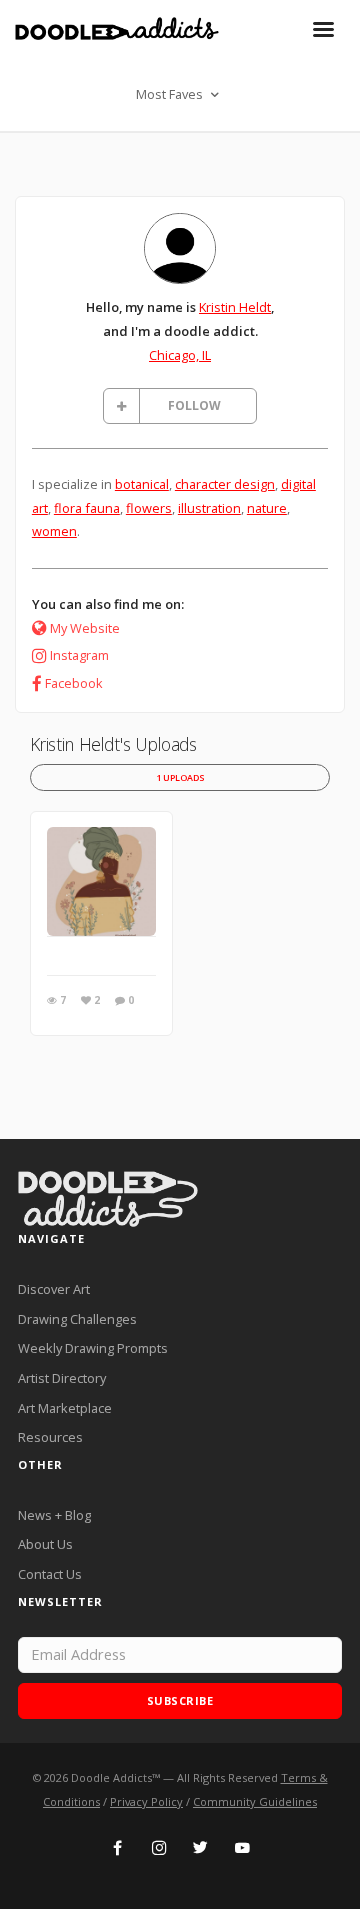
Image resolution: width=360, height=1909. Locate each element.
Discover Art (54, 1289)
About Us (45, 1544)
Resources (50, 1437)
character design (225, 484)
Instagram (79, 655)
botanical (142, 484)
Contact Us (50, 1574)
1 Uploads (180, 777)
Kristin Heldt (235, 307)
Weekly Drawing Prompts (93, 1348)
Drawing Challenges (77, 1319)
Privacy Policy (146, 1801)
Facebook (74, 683)
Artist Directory (62, 1378)
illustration (209, 508)
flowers (149, 508)
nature (267, 508)
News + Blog (54, 1515)
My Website (85, 628)
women (54, 531)
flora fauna (87, 508)
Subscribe (180, 1700)
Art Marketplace (65, 1408)
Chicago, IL (180, 355)
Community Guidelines (255, 1801)
